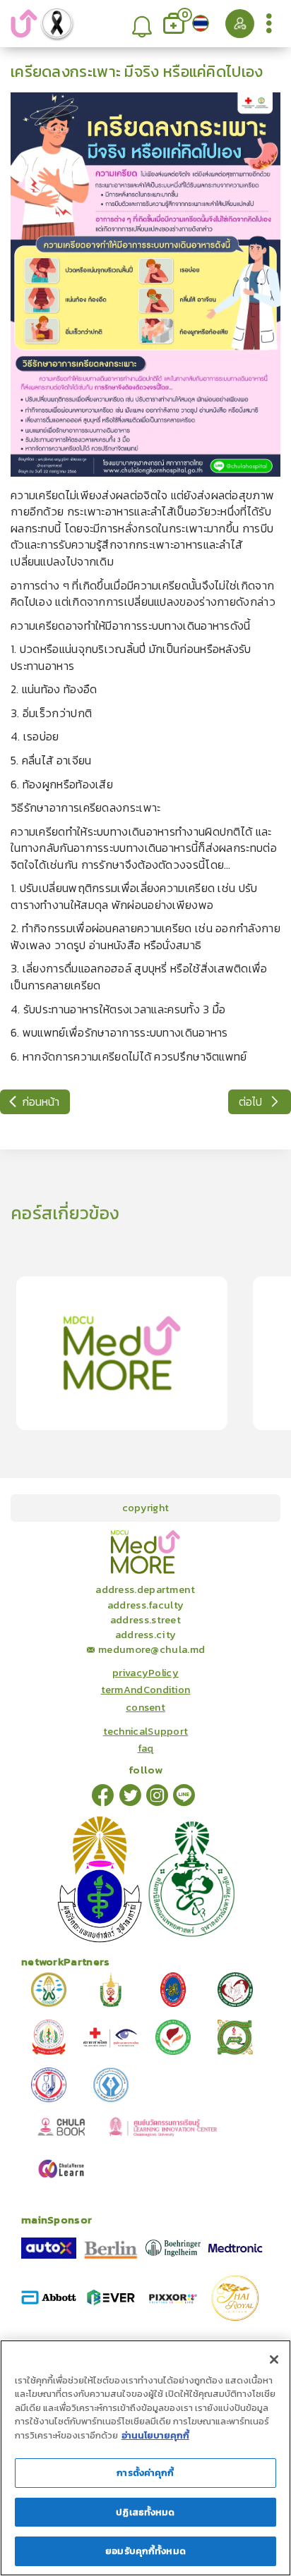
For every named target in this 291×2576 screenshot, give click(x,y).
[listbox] (142, 24)
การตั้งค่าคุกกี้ (145, 2473)
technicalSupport (146, 1731)
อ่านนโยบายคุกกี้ (155, 2435)
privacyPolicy (145, 1673)
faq (146, 1748)
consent (145, 1707)
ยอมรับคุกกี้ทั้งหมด (145, 2551)
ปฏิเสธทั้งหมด (145, 2512)
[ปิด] (274, 2360)
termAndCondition (146, 1690)
